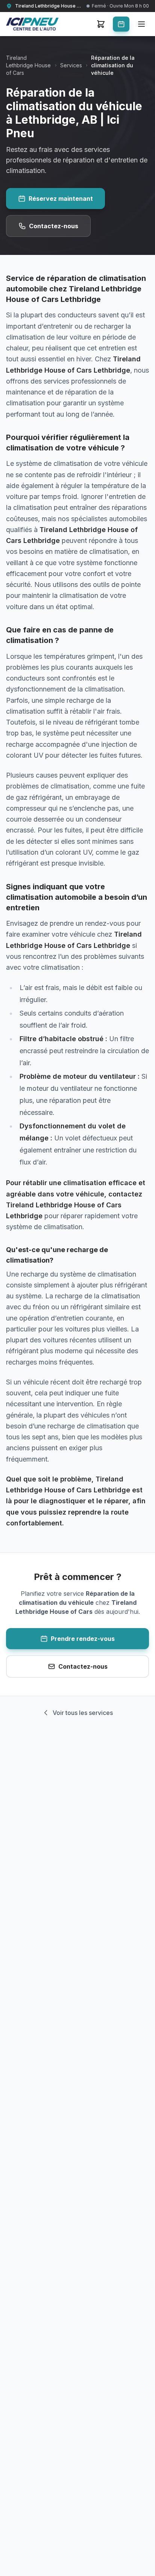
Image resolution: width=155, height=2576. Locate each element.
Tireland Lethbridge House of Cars (28, 65)
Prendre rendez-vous (83, 1639)
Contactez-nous (54, 226)
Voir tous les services (83, 1713)
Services (71, 65)
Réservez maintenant (61, 199)
